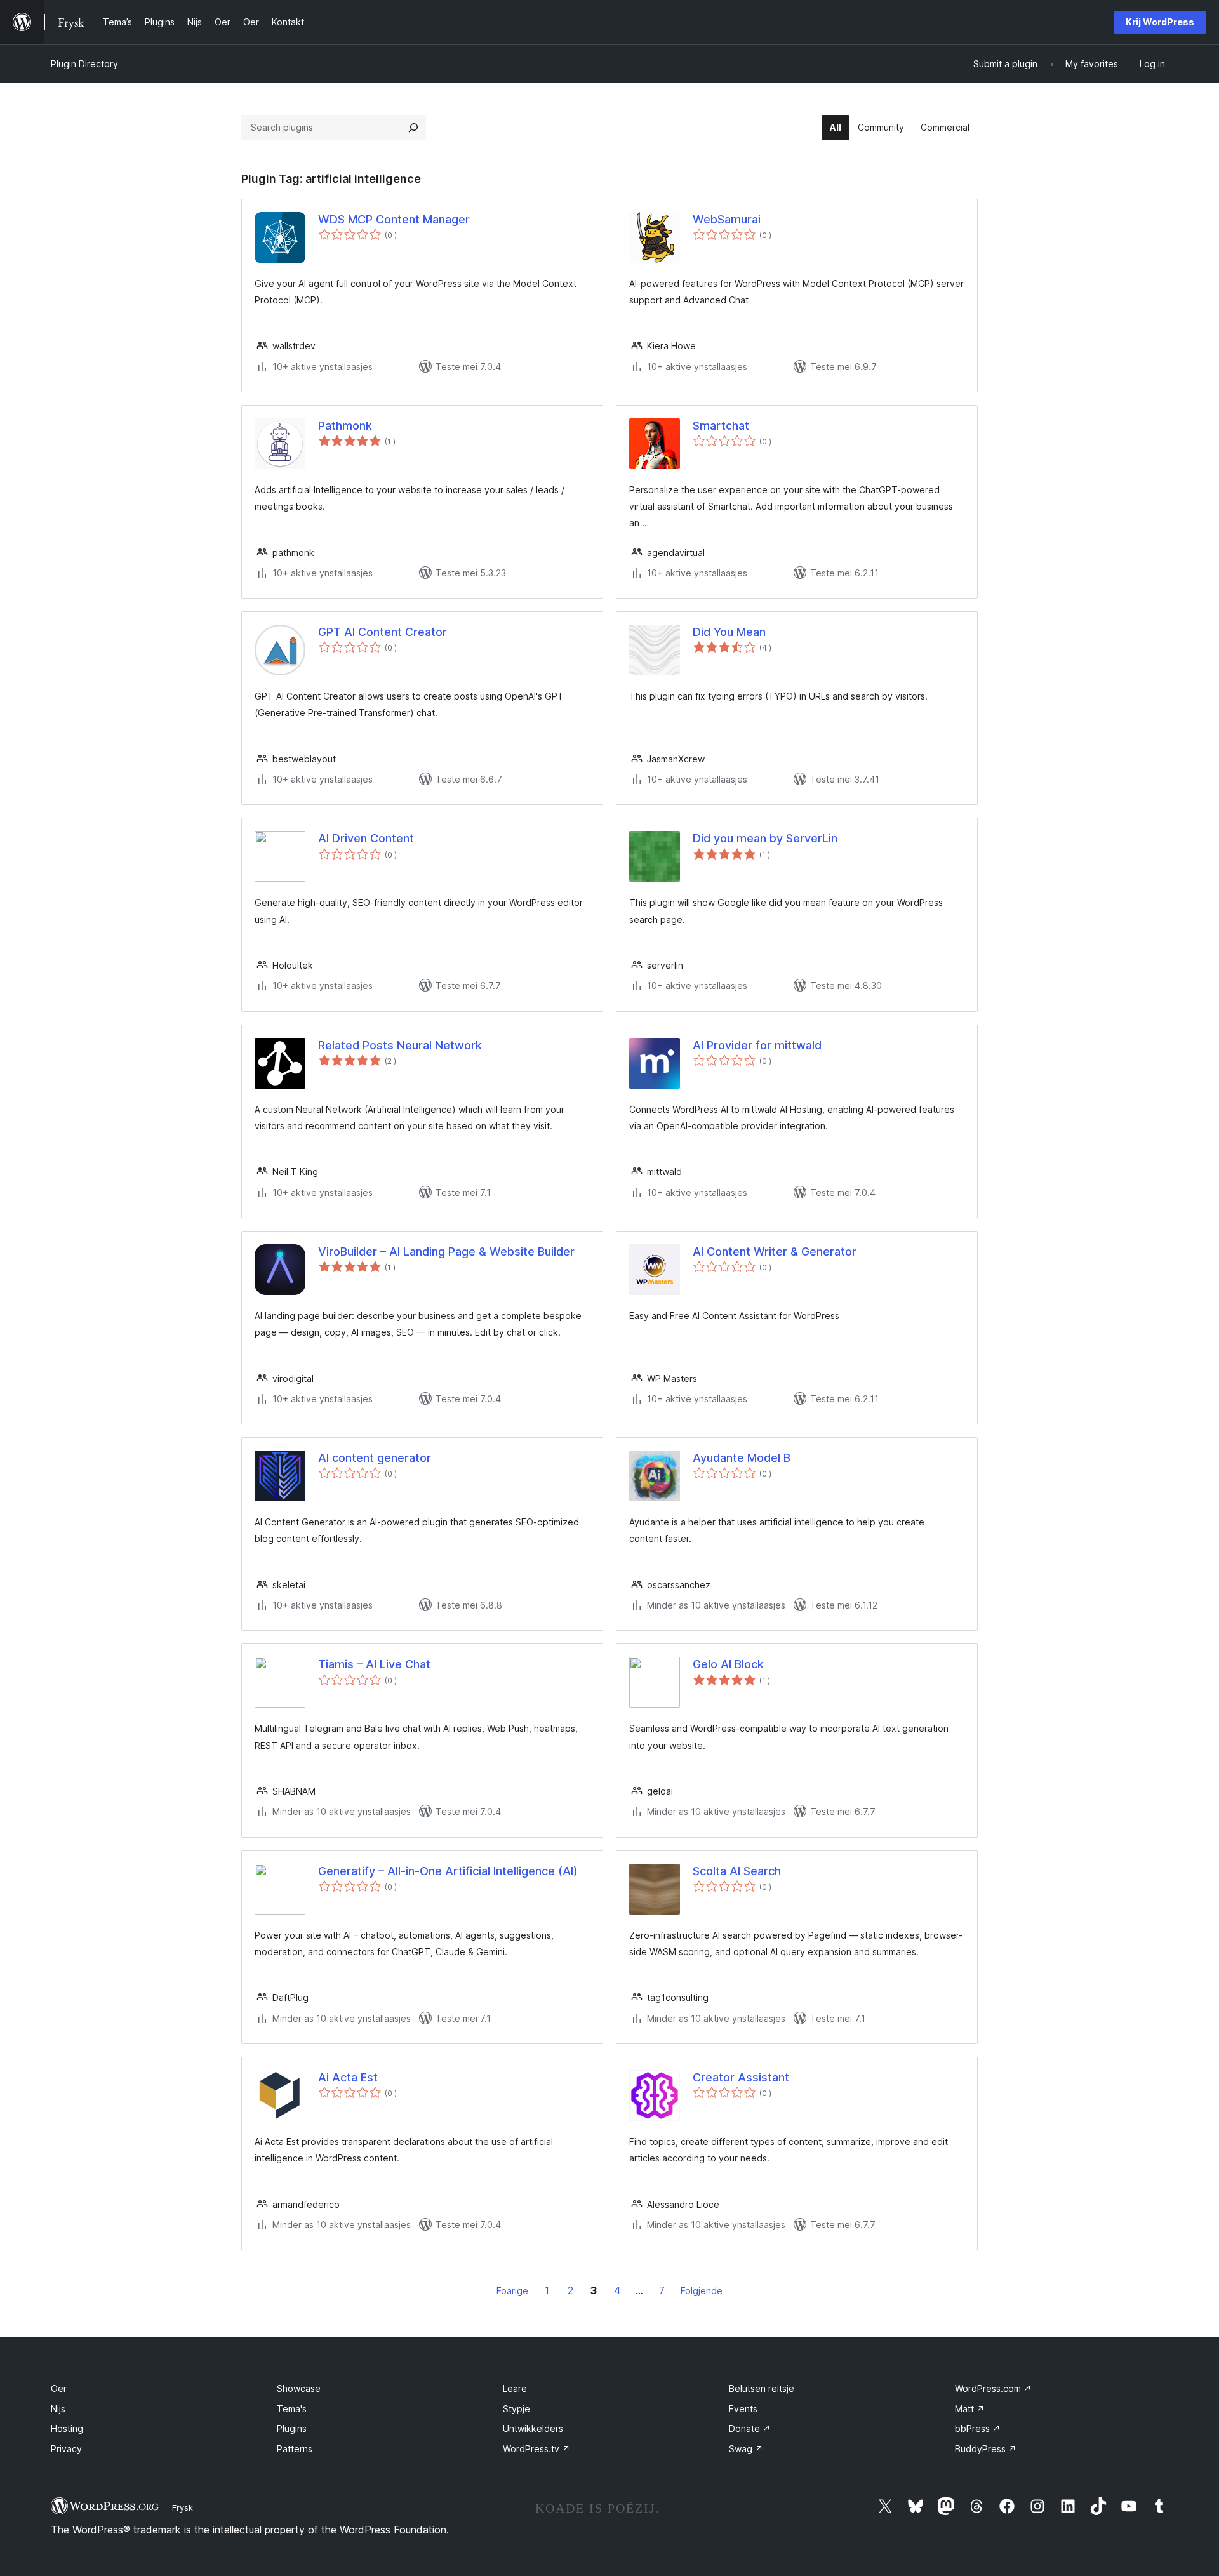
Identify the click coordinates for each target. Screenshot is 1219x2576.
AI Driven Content (366, 838)
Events (743, 2409)
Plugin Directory (84, 64)
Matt (970, 2409)
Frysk (183, 2507)
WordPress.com (993, 2388)
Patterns (295, 2449)
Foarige (512, 2291)
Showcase (299, 2388)
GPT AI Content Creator (383, 632)
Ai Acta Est (348, 2077)
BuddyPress (986, 2449)
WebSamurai (727, 219)
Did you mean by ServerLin (765, 838)
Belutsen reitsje (762, 2388)
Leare (515, 2388)
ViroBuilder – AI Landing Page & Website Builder (446, 1251)
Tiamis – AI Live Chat (374, 1664)
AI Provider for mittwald (757, 1045)
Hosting (67, 2428)
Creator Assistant (741, 2077)
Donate (750, 2428)
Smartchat (721, 426)
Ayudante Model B (742, 1458)
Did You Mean (729, 632)
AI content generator (375, 1458)
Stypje (516, 2409)
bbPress (978, 2428)
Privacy (66, 2449)
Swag (746, 2449)
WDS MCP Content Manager (394, 219)
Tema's (292, 2409)
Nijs (58, 2409)
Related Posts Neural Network (400, 1045)
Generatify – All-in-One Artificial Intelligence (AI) (448, 1871)
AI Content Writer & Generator (775, 1251)
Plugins (292, 2428)
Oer (59, 2388)
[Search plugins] (413, 128)
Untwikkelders (533, 2428)
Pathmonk (345, 426)
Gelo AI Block (728, 1664)
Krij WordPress (1160, 22)
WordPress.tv (536, 2449)
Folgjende (702, 2291)
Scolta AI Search (737, 1871)
